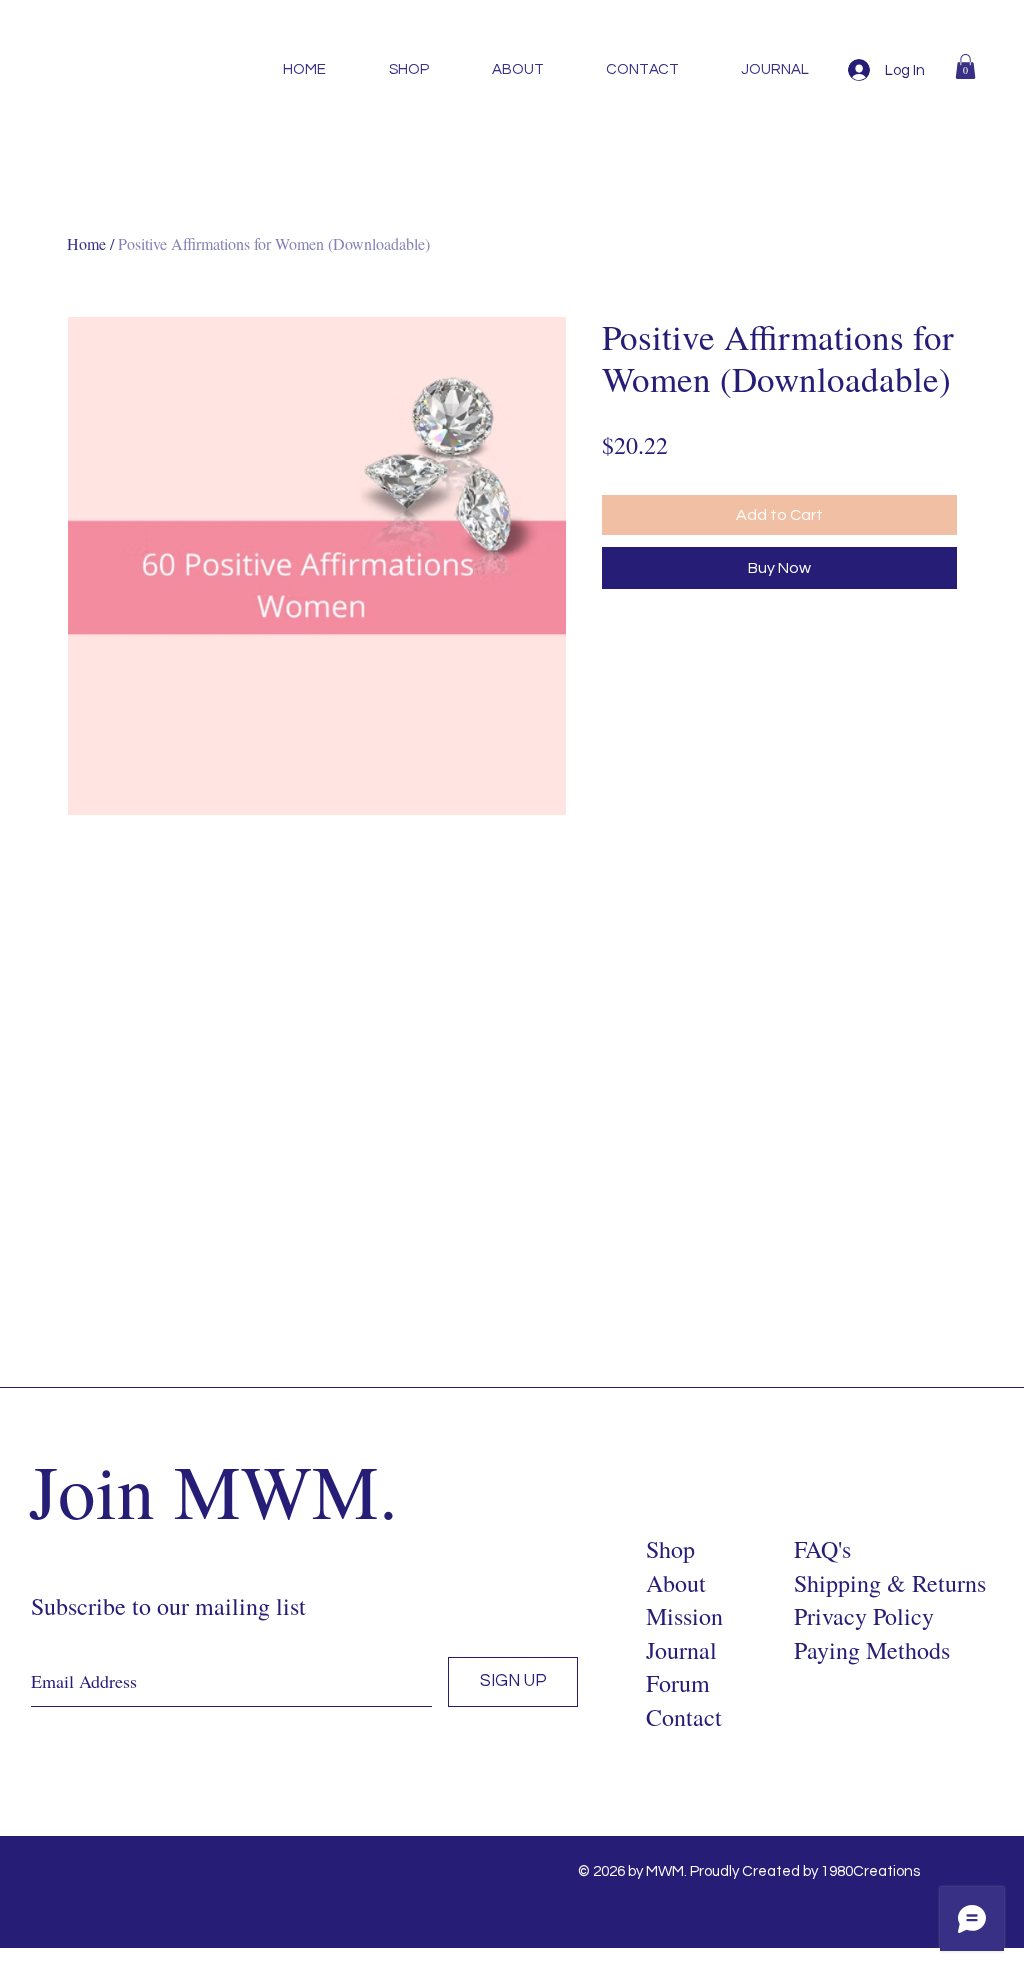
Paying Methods (872, 1650)
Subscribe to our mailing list (168, 1606)
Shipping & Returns (890, 1583)
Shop (670, 1549)
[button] (965, 66)
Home (86, 243)
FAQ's (822, 1549)
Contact (684, 1717)
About (676, 1583)
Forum (678, 1683)
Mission (684, 1616)
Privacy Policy (864, 1616)
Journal (681, 1650)
